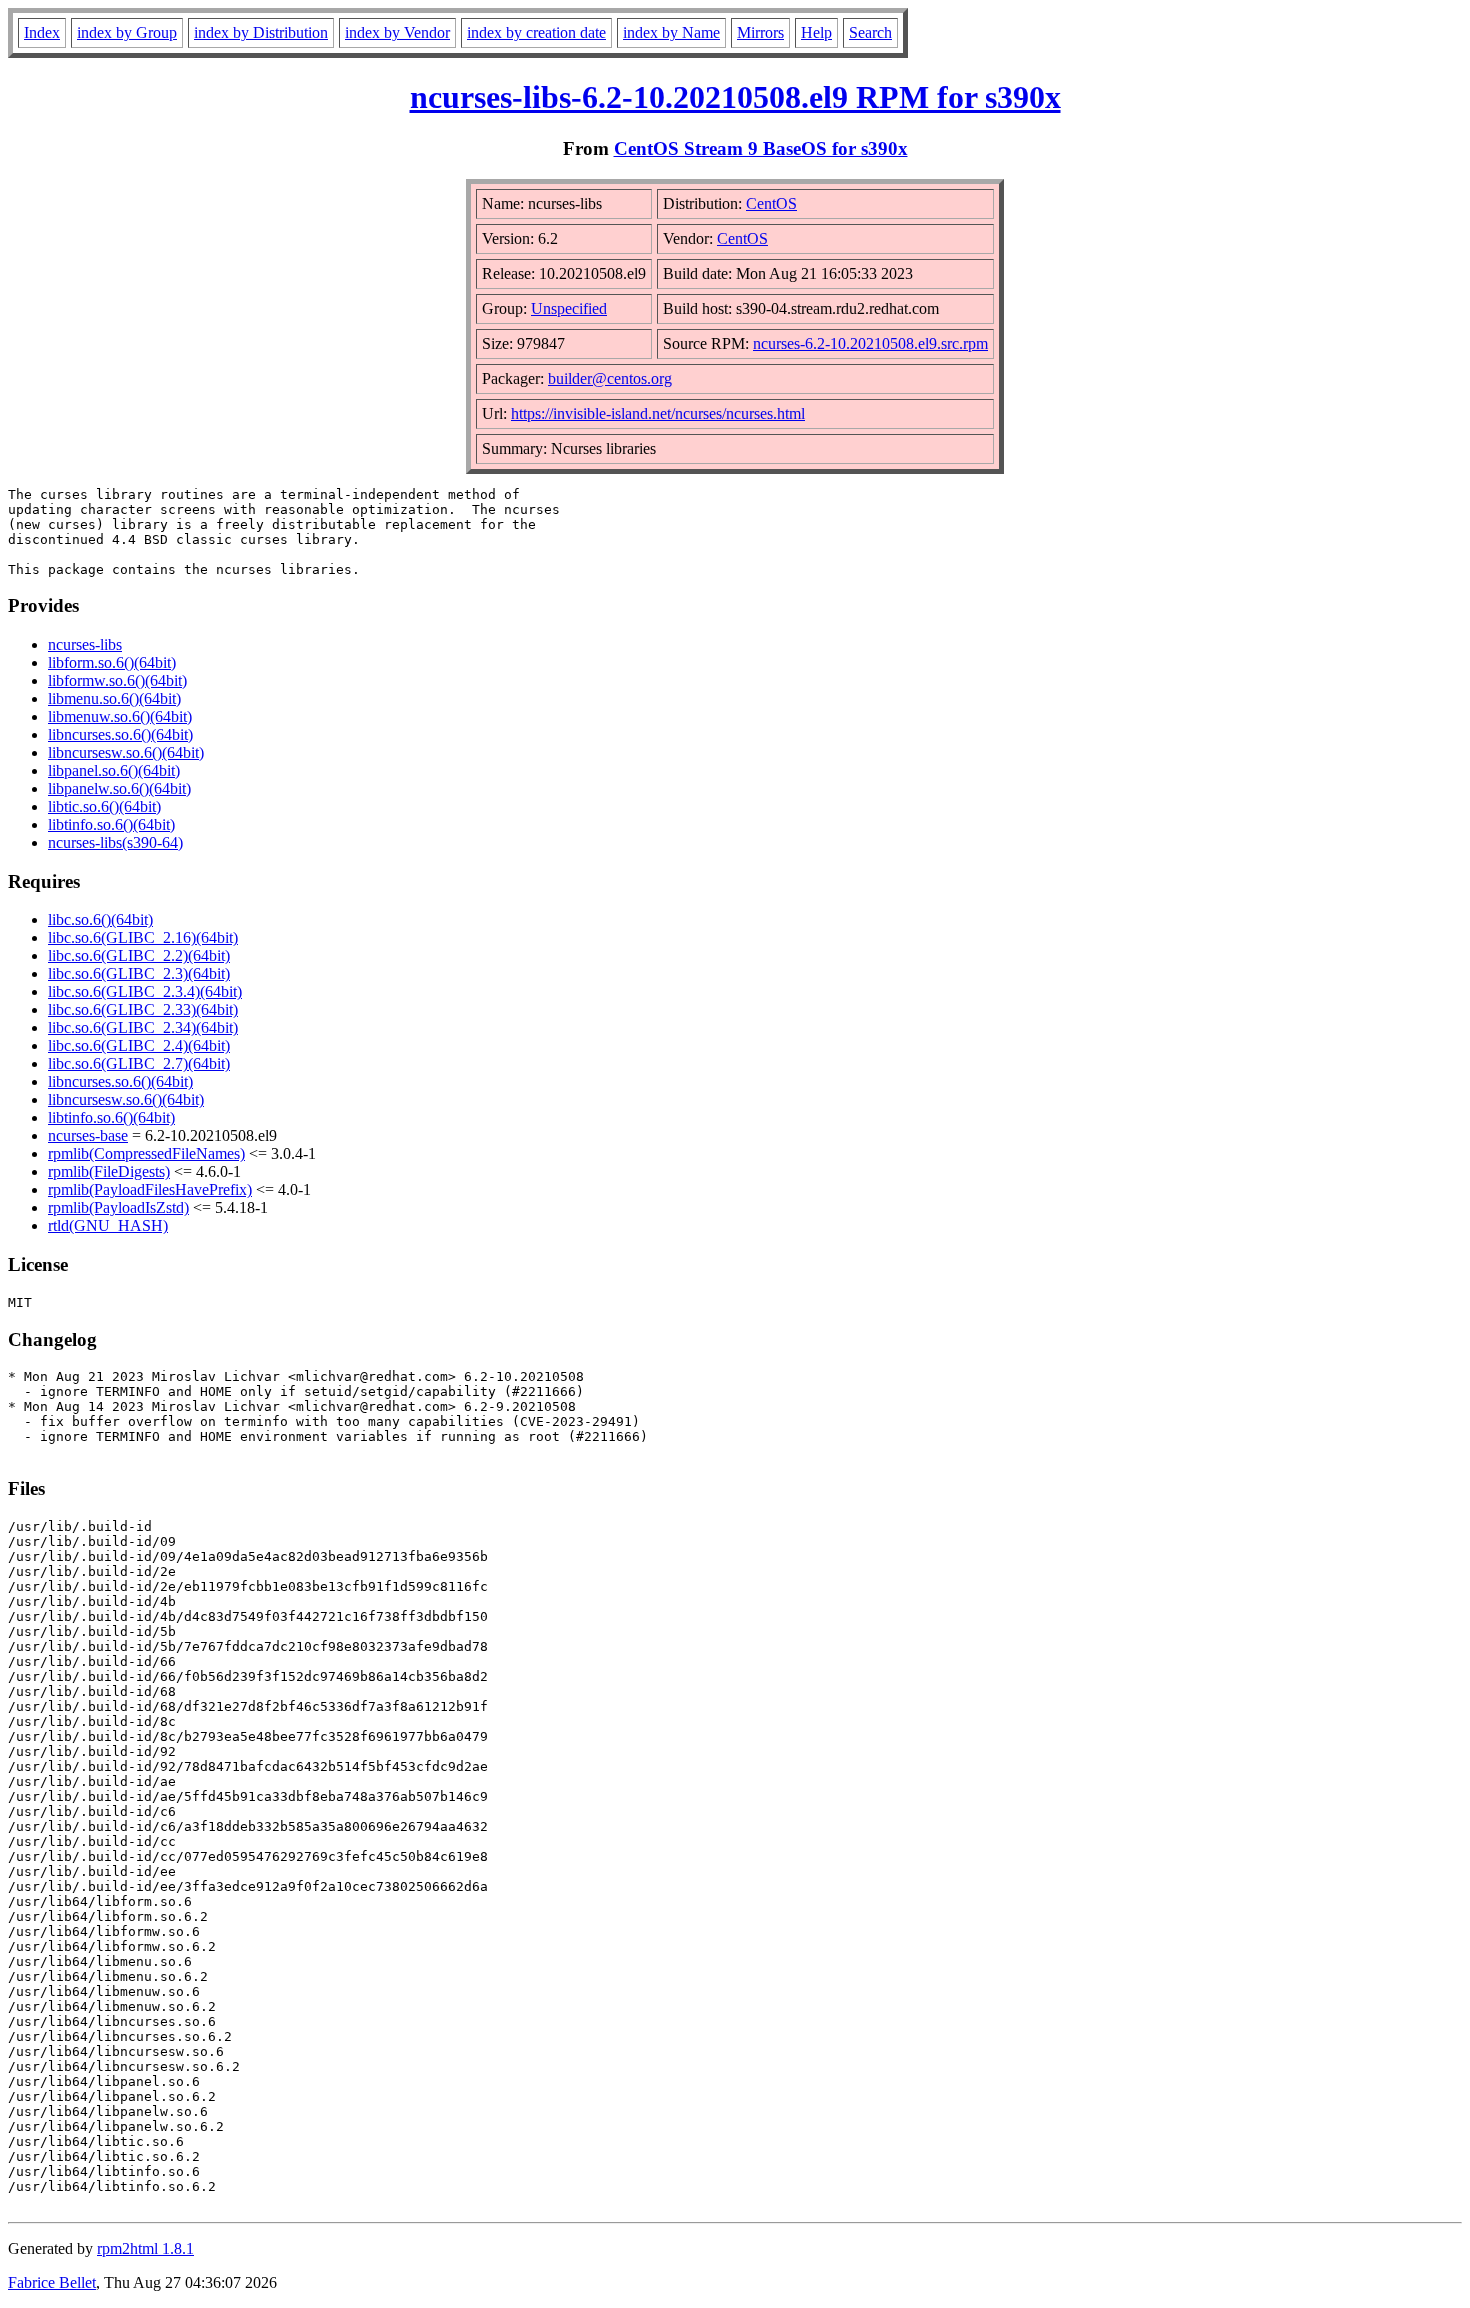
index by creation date (536, 32)
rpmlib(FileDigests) (109, 1171)
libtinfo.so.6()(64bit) (111, 824)
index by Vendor (397, 32)
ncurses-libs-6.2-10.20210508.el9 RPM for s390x (735, 97)
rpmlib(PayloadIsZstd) (118, 1207)
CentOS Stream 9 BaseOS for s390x (761, 148)
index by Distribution (261, 32)
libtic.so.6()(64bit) (104, 806)
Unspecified (569, 308)
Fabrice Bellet (52, 2282)
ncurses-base (88, 1135)
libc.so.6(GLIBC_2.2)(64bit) (139, 955)
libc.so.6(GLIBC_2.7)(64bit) (139, 1063)
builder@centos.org (610, 378)
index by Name (671, 32)
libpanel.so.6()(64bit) (114, 770)
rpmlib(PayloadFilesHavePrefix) (150, 1189)
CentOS (771, 203)
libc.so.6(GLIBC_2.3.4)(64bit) (145, 991)
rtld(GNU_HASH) (108, 1225)
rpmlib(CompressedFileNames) (146, 1153)
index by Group (127, 32)
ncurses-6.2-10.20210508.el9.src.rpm (870, 343)
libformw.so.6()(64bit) (117, 680)
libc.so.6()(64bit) (100, 919)
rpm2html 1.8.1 (145, 2248)
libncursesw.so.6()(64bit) (126, 752)
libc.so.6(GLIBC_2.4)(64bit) (139, 1045)
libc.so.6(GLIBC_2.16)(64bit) (143, 937)
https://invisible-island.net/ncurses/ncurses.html (658, 413)
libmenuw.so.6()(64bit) (120, 716)
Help (816, 32)
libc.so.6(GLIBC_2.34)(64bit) (143, 1027)
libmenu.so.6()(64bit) (114, 698)
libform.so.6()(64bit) (112, 662)
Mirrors (760, 32)
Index (42, 32)
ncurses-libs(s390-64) (115, 842)
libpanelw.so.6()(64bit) (119, 788)
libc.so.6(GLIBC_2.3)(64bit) (139, 973)
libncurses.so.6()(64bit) (120, 734)
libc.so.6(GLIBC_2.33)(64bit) (143, 1009)
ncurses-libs (85, 644)
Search (870, 32)
